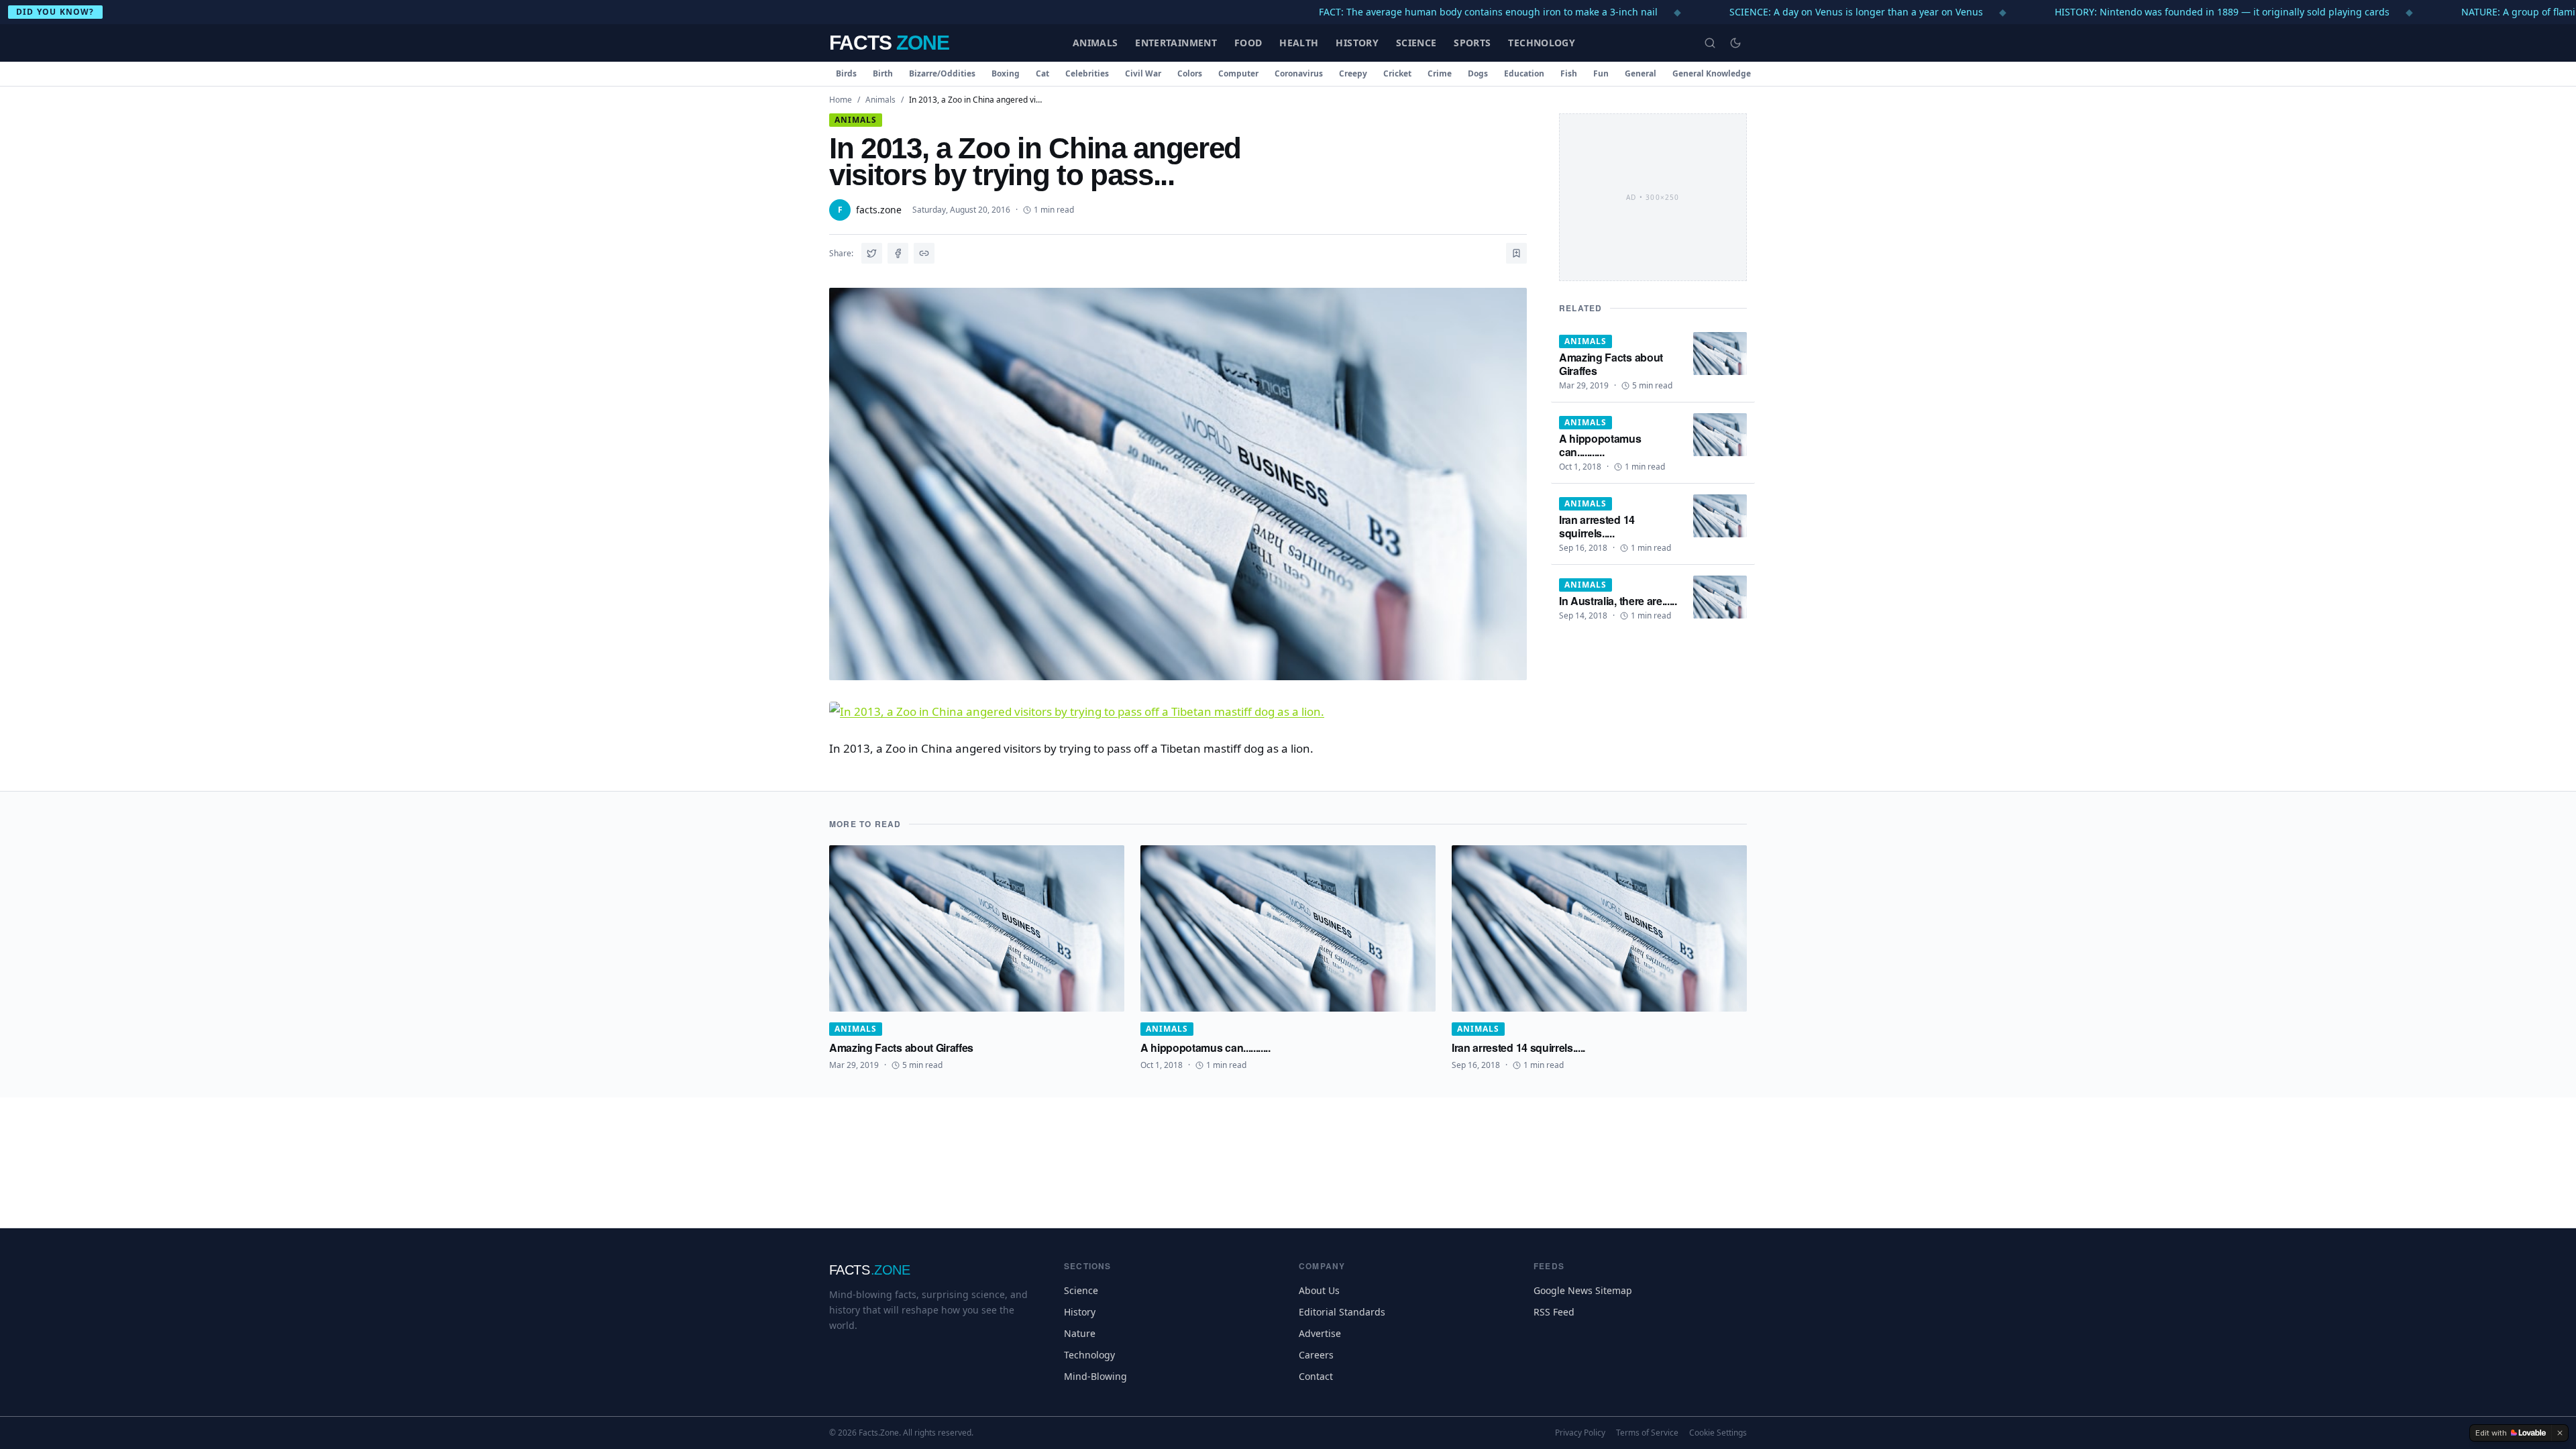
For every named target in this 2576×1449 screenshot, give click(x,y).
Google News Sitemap (1583, 1290)
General (1641, 73)
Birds (846, 73)
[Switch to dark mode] (1735, 43)
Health (1299, 43)
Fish (1569, 73)
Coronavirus (1299, 73)
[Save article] (1516, 253)
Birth (883, 73)
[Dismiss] (2560, 1433)
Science (1416, 43)
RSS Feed (1554, 1312)
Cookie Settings (1718, 1433)
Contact (1316, 1376)
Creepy (1353, 73)
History (1357, 43)
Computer (1238, 73)
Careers (1316, 1355)
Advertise (1320, 1333)
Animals (1095, 43)
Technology (1542, 43)
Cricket (1397, 73)
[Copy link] (924, 253)
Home (841, 100)
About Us (1319, 1290)
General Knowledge (1712, 73)
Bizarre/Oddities (942, 73)
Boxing (1006, 73)
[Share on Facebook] (898, 253)
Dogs (1478, 73)
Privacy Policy (1580, 1433)
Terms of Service (1647, 1433)
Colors (1190, 73)
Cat (1042, 73)
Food (1248, 43)
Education (1524, 73)
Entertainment (1176, 43)
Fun (1601, 73)
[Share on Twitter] (872, 253)
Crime (1440, 73)
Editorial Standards (1342, 1312)
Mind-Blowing (1095, 1376)
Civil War (1143, 73)
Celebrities (1087, 73)
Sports (1472, 43)
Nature (1080, 1333)
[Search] (1710, 43)
